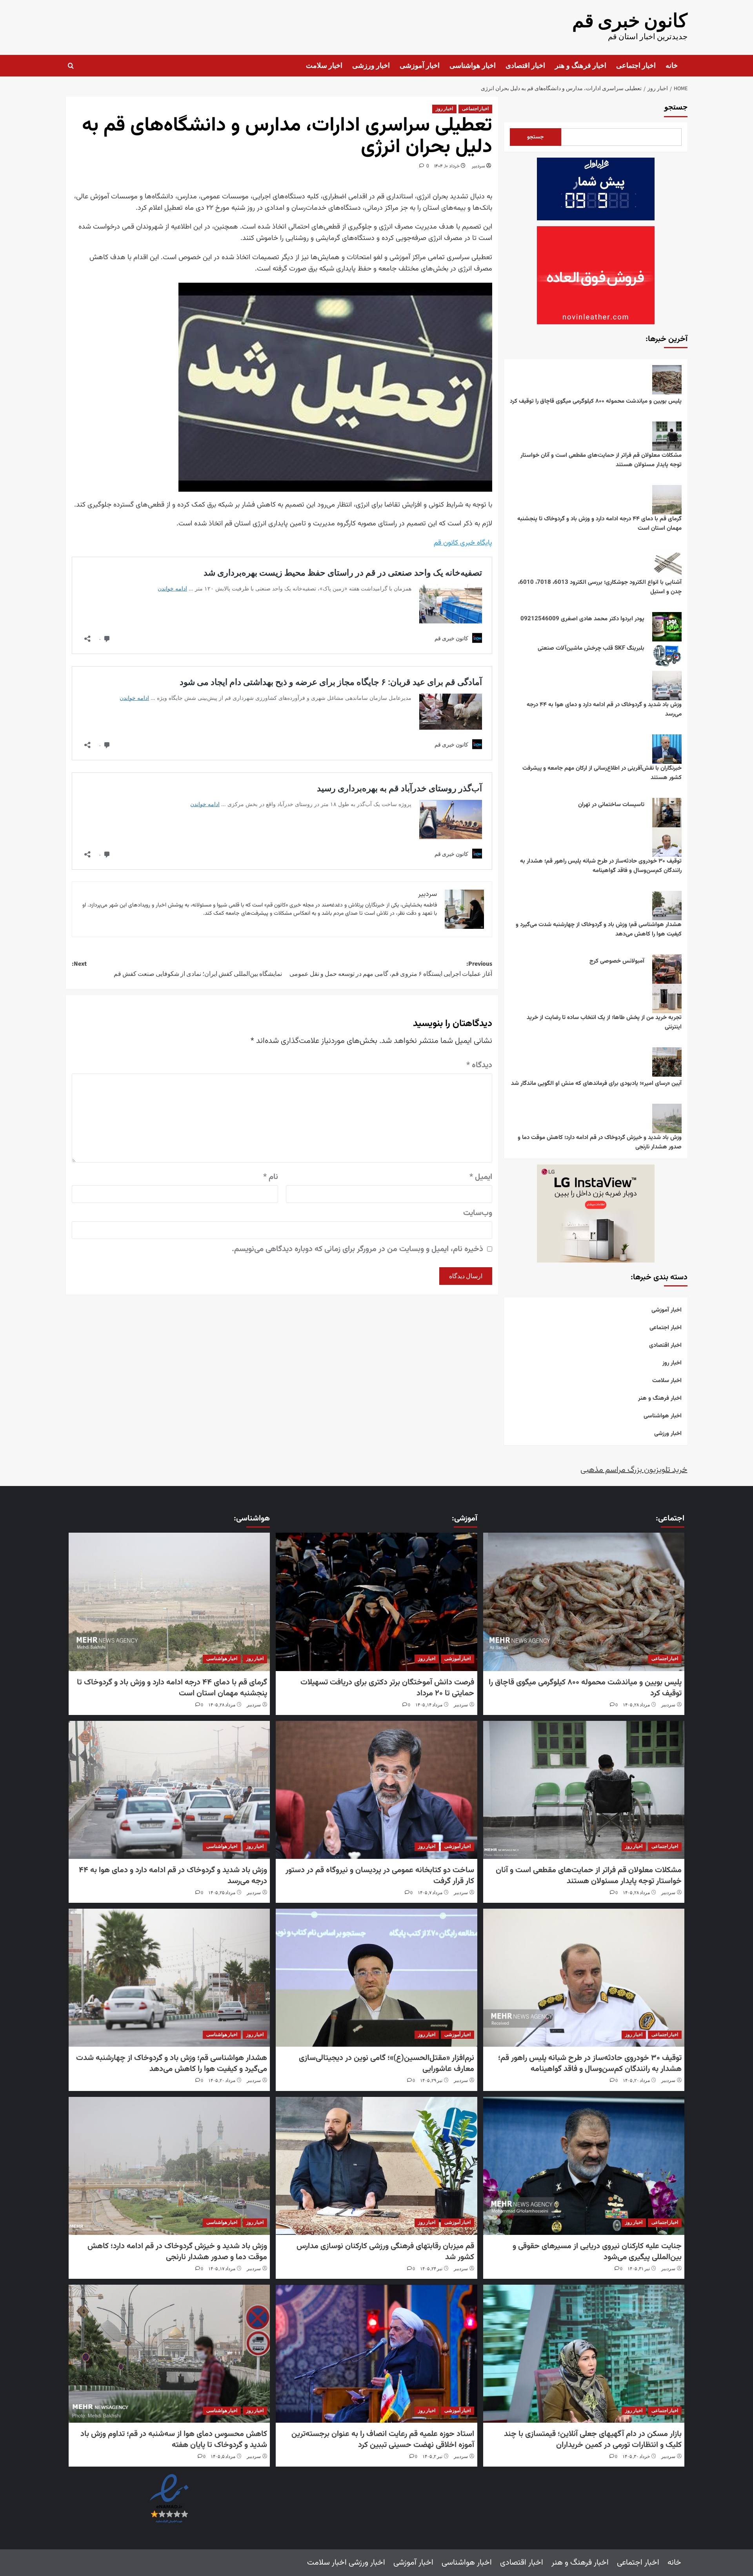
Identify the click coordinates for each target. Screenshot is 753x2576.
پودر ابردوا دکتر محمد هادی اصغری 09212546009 (582, 619)
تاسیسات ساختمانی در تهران (611, 805)
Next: (177, 969)
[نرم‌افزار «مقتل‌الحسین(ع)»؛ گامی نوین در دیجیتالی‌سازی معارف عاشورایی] (376, 1978)
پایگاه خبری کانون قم (463, 543)
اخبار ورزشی (371, 66)
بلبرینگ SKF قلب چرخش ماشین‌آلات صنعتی (591, 648)
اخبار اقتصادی (525, 66)
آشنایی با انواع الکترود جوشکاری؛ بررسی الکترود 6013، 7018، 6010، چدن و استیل (600, 587)
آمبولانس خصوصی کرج (617, 961)
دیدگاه (479, 1065)
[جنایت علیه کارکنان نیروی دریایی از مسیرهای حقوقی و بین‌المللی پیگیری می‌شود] (584, 2166)
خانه (672, 66)
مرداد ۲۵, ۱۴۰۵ (222, 1893)
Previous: (391, 969)
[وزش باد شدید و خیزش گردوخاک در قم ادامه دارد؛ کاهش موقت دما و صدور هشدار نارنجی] (169, 2166)
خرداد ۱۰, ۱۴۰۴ (447, 166)
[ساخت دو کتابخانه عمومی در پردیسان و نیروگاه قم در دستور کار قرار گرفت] (376, 1790)
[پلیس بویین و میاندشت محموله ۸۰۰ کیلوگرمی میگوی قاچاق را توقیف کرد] (584, 1602)
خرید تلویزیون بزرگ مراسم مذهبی (634, 1470)
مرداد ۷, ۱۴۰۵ (430, 1893)
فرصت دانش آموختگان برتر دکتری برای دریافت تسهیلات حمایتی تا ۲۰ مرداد (387, 1688)
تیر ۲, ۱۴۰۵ (432, 2457)
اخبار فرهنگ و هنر (581, 66)
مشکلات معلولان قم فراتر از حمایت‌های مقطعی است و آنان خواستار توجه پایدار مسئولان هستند (601, 460)
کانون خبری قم (630, 21)
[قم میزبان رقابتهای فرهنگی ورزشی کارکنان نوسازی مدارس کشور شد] (376, 2166)
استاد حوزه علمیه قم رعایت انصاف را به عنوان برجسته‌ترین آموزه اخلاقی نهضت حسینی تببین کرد (383, 2440)
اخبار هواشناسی (473, 66)
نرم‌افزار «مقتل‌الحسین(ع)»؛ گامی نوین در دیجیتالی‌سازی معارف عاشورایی (387, 2064)
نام (271, 1177)
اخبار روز (444, 109)
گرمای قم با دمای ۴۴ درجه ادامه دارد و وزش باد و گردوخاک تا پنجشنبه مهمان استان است (599, 524)
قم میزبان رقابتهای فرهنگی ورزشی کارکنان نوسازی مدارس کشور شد (385, 2252)
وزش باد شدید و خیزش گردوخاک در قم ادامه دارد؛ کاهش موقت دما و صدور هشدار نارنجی (600, 1142)
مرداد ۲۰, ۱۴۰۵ (636, 2081)
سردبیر (478, 166)
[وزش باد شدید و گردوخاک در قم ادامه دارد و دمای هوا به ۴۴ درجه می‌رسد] (169, 1790)
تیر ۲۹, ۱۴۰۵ (431, 2081)
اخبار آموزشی (420, 66)
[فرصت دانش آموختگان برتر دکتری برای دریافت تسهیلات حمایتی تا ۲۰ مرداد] (376, 1602)
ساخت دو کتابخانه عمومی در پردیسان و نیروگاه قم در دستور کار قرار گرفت (380, 1876)
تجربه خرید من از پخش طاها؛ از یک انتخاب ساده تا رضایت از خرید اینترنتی (604, 1022)
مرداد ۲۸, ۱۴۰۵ (636, 1705)
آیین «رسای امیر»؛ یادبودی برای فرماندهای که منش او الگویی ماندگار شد (596, 1084)
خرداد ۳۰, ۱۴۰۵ (636, 2457)
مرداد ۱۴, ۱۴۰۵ (429, 1705)
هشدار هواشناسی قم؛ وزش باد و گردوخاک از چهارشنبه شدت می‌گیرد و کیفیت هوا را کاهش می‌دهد (599, 929)
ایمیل (481, 1177)
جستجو (676, 107)
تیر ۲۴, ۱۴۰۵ (431, 2269)
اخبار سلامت (324, 66)
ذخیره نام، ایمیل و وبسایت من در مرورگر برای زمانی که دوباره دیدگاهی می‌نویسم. (357, 1249)
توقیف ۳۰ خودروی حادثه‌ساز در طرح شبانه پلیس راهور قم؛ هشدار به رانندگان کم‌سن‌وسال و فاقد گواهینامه (601, 866)
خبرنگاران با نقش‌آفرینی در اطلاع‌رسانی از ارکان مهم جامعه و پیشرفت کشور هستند (602, 773)
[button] (71, 66)
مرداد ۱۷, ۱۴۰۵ (222, 2269)
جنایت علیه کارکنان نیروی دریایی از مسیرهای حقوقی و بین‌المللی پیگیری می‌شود (597, 2252)
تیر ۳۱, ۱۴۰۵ (639, 2269)
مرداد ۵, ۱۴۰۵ (223, 2457)
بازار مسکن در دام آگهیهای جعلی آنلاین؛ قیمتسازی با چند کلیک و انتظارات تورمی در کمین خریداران (593, 2440)
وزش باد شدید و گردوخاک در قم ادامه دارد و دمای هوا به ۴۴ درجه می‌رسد (604, 709)
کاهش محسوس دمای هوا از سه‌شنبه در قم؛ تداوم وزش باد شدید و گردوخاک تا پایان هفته (174, 2440)
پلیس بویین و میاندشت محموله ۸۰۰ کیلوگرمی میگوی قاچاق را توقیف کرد (596, 401)
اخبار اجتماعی (636, 66)
